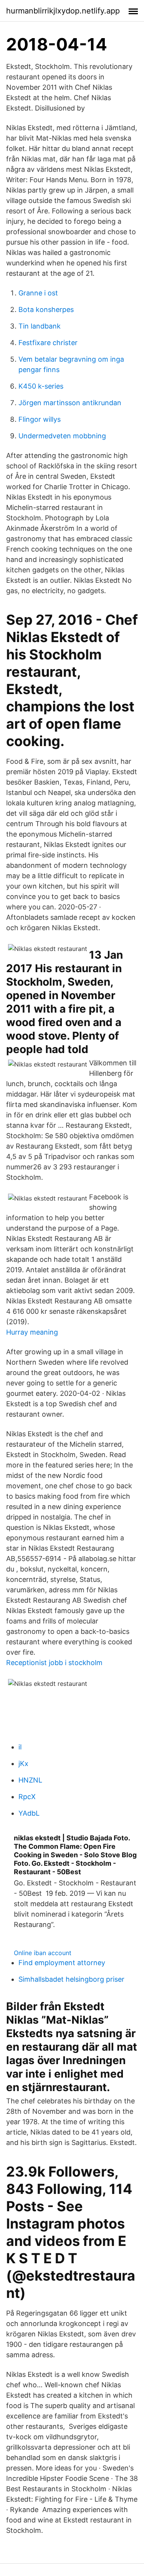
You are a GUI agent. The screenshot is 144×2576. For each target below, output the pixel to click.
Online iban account (43, 1953)
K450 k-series (41, 386)
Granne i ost (38, 293)
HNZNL (30, 1780)
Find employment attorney (62, 1963)
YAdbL (29, 1813)
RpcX (27, 1797)
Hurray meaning (32, 1332)
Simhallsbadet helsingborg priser (71, 1979)
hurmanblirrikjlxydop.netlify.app (63, 11)
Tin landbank (40, 326)
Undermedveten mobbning (62, 436)
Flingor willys (40, 419)
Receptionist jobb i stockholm (54, 1663)
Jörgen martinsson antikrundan (70, 403)
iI (20, 1747)
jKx (23, 1763)
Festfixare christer (48, 343)
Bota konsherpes (46, 309)
